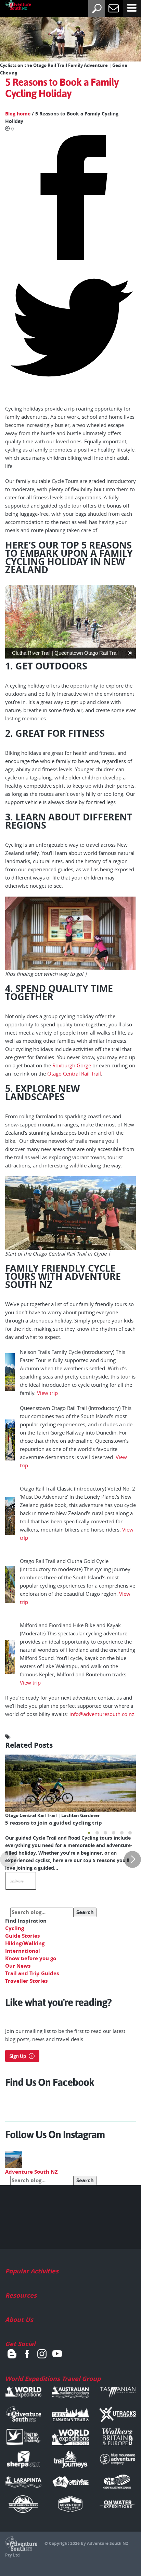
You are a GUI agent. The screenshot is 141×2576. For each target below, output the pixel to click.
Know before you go (31, 1958)
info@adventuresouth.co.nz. (102, 1714)
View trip (48, 1393)
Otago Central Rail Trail (74, 1074)
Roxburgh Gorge (72, 1065)
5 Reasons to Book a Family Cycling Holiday (62, 88)
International (23, 1951)
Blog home (18, 114)
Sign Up (18, 2056)
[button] (89, 1833)
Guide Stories (22, 1936)
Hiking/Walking (25, 1943)
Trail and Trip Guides (32, 1973)
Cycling (15, 1928)
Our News (18, 1966)
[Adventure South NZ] (13, 6)
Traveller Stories (26, 1981)
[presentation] (9, 1859)
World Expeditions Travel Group (53, 2379)
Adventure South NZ (31, 2172)
